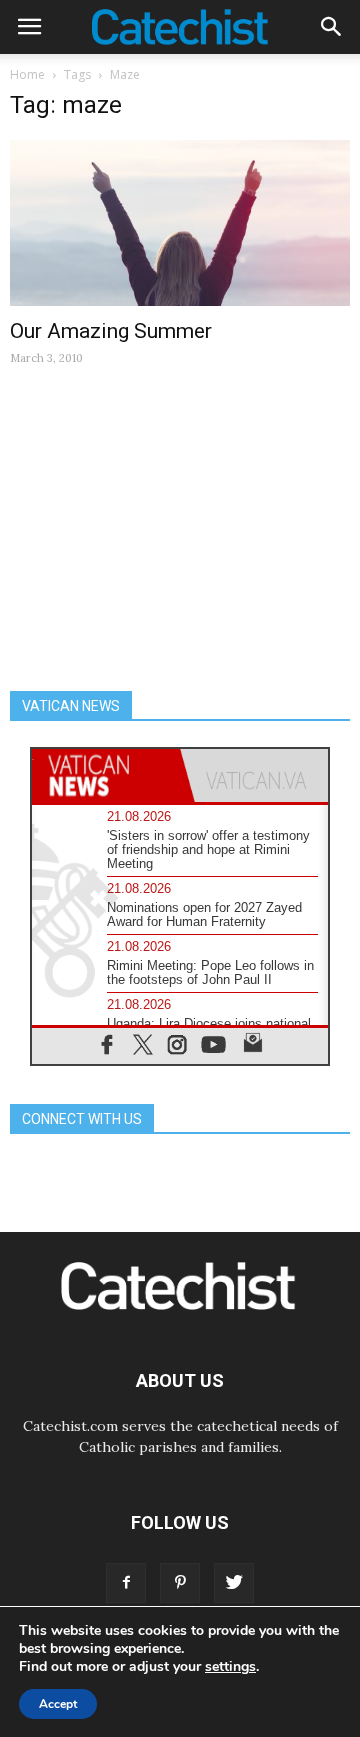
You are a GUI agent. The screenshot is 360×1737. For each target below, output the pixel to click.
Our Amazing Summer (111, 331)
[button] (332, 27)
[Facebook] (126, 1583)
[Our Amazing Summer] (180, 223)
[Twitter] (234, 1583)
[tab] (106, 775)
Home (27, 74)
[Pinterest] (180, 1583)
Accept (58, 1704)
